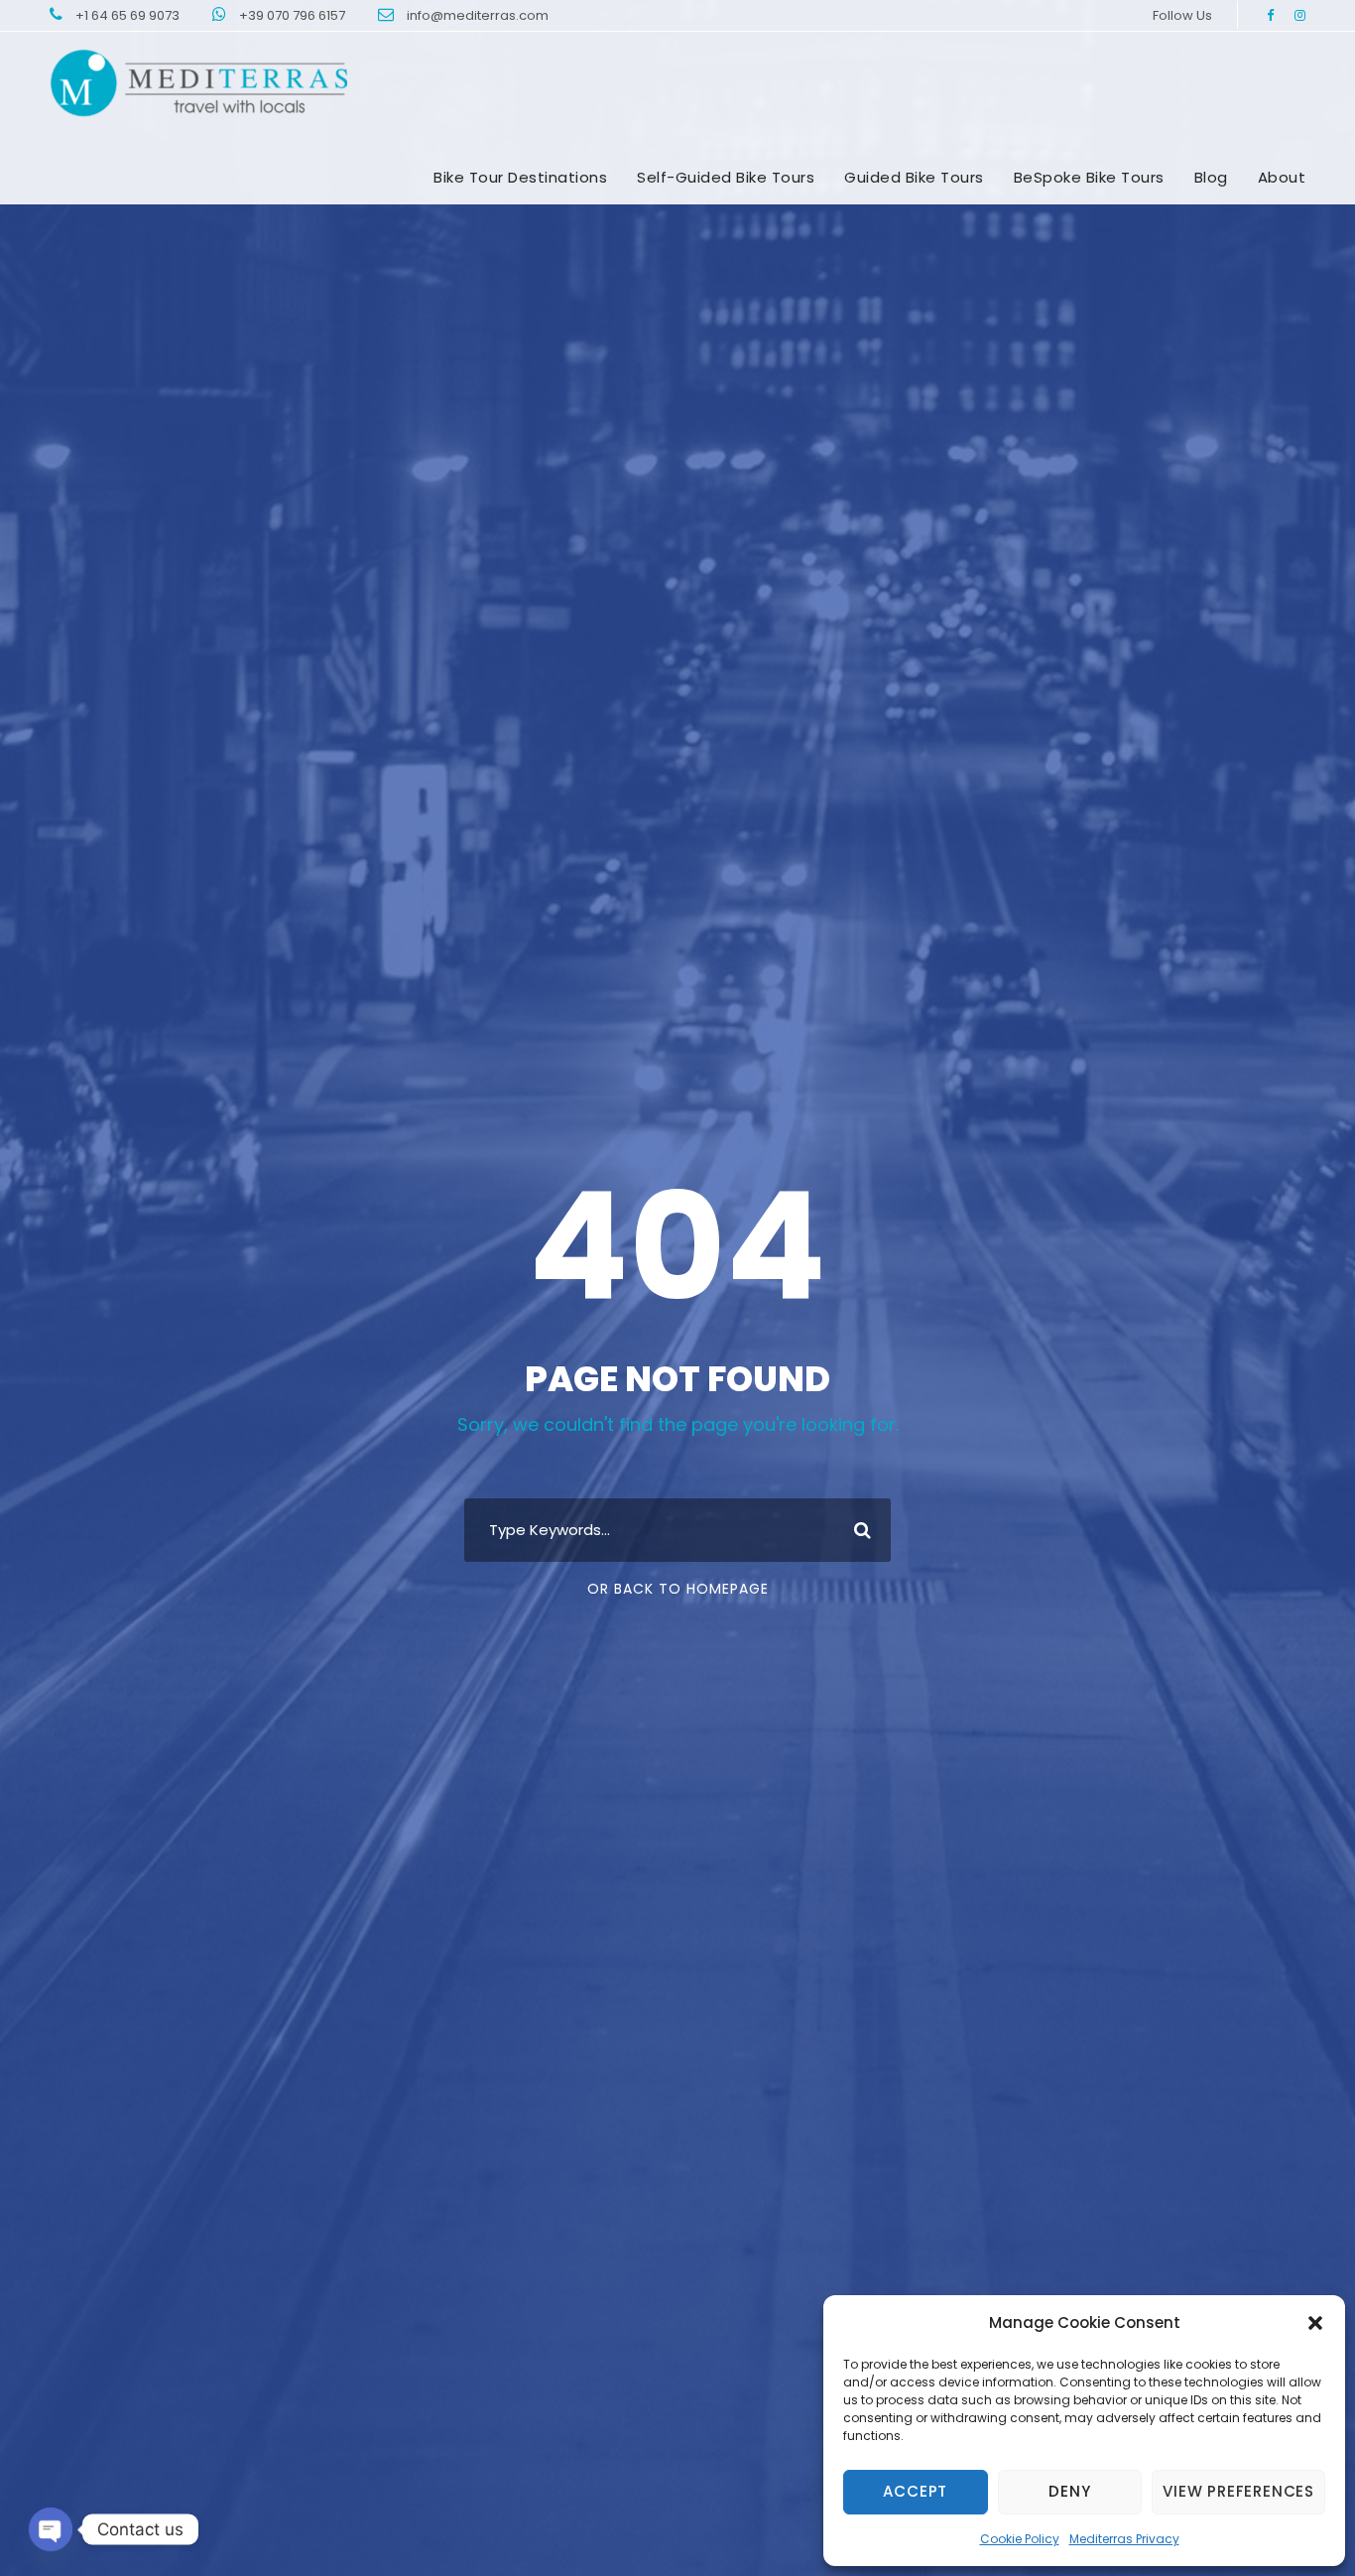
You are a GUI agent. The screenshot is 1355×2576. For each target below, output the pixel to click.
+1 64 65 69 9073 (129, 15)
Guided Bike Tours (914, 177)
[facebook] (1270, 15)
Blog (1211, 177)
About (1282, 177)
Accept (915, 2491)
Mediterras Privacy (1124, 2539)
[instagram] (1300, 15)
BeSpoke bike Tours (1089, 177)
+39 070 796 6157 (294, 15)
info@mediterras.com (478, 15)
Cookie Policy (1020, 2539)
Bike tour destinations (520, 177)
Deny (1069, 2491)
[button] (1315, 2323)
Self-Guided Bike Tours (726, 177)
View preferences (1238, 2491)
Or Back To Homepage (678, 1589)
